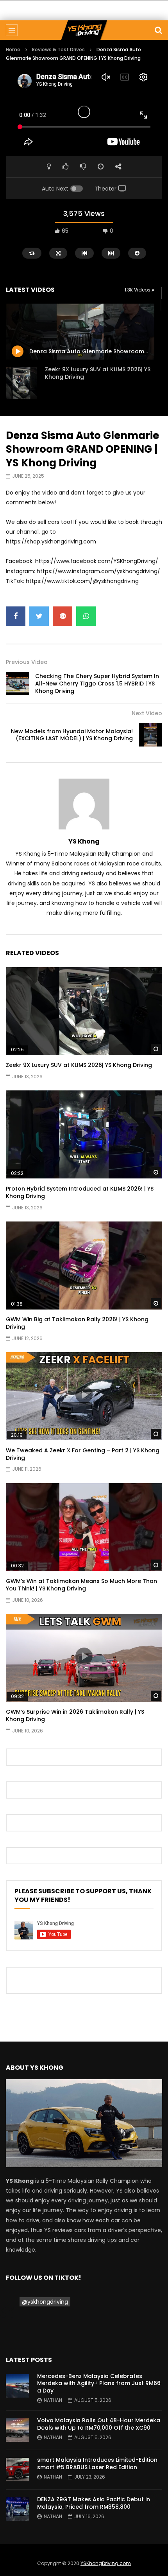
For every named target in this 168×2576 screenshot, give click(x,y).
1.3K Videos (138, 290)
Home (13, 49)
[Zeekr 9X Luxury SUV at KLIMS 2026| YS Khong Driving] (21, 383)
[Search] (158, 30)
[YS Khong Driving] (84, 30)
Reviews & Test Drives (58, 49)
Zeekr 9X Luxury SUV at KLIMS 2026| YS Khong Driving (98, 373)
